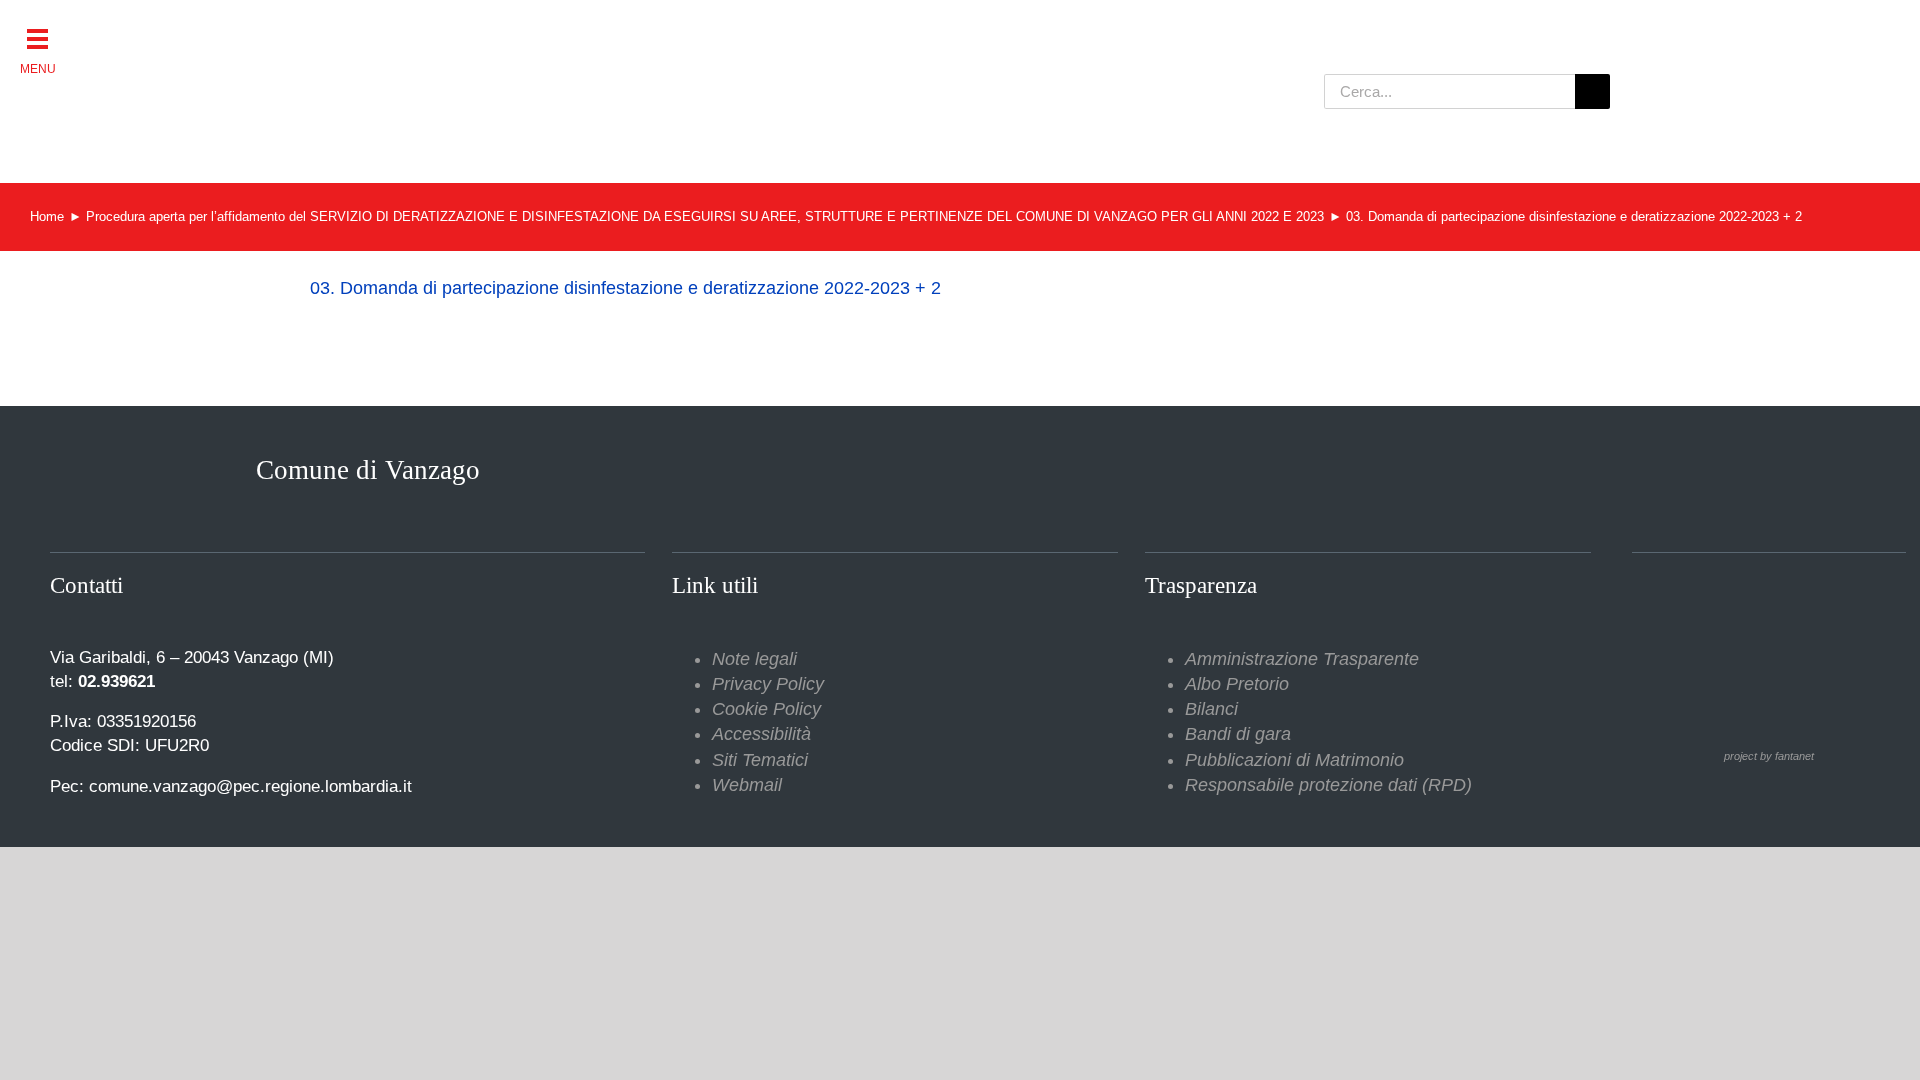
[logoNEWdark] (560, 30)
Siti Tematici (760, 760)
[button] (37, 37)
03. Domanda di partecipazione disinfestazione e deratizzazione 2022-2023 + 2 (625, 288)
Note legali (754, 659)
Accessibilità (761, 734)
